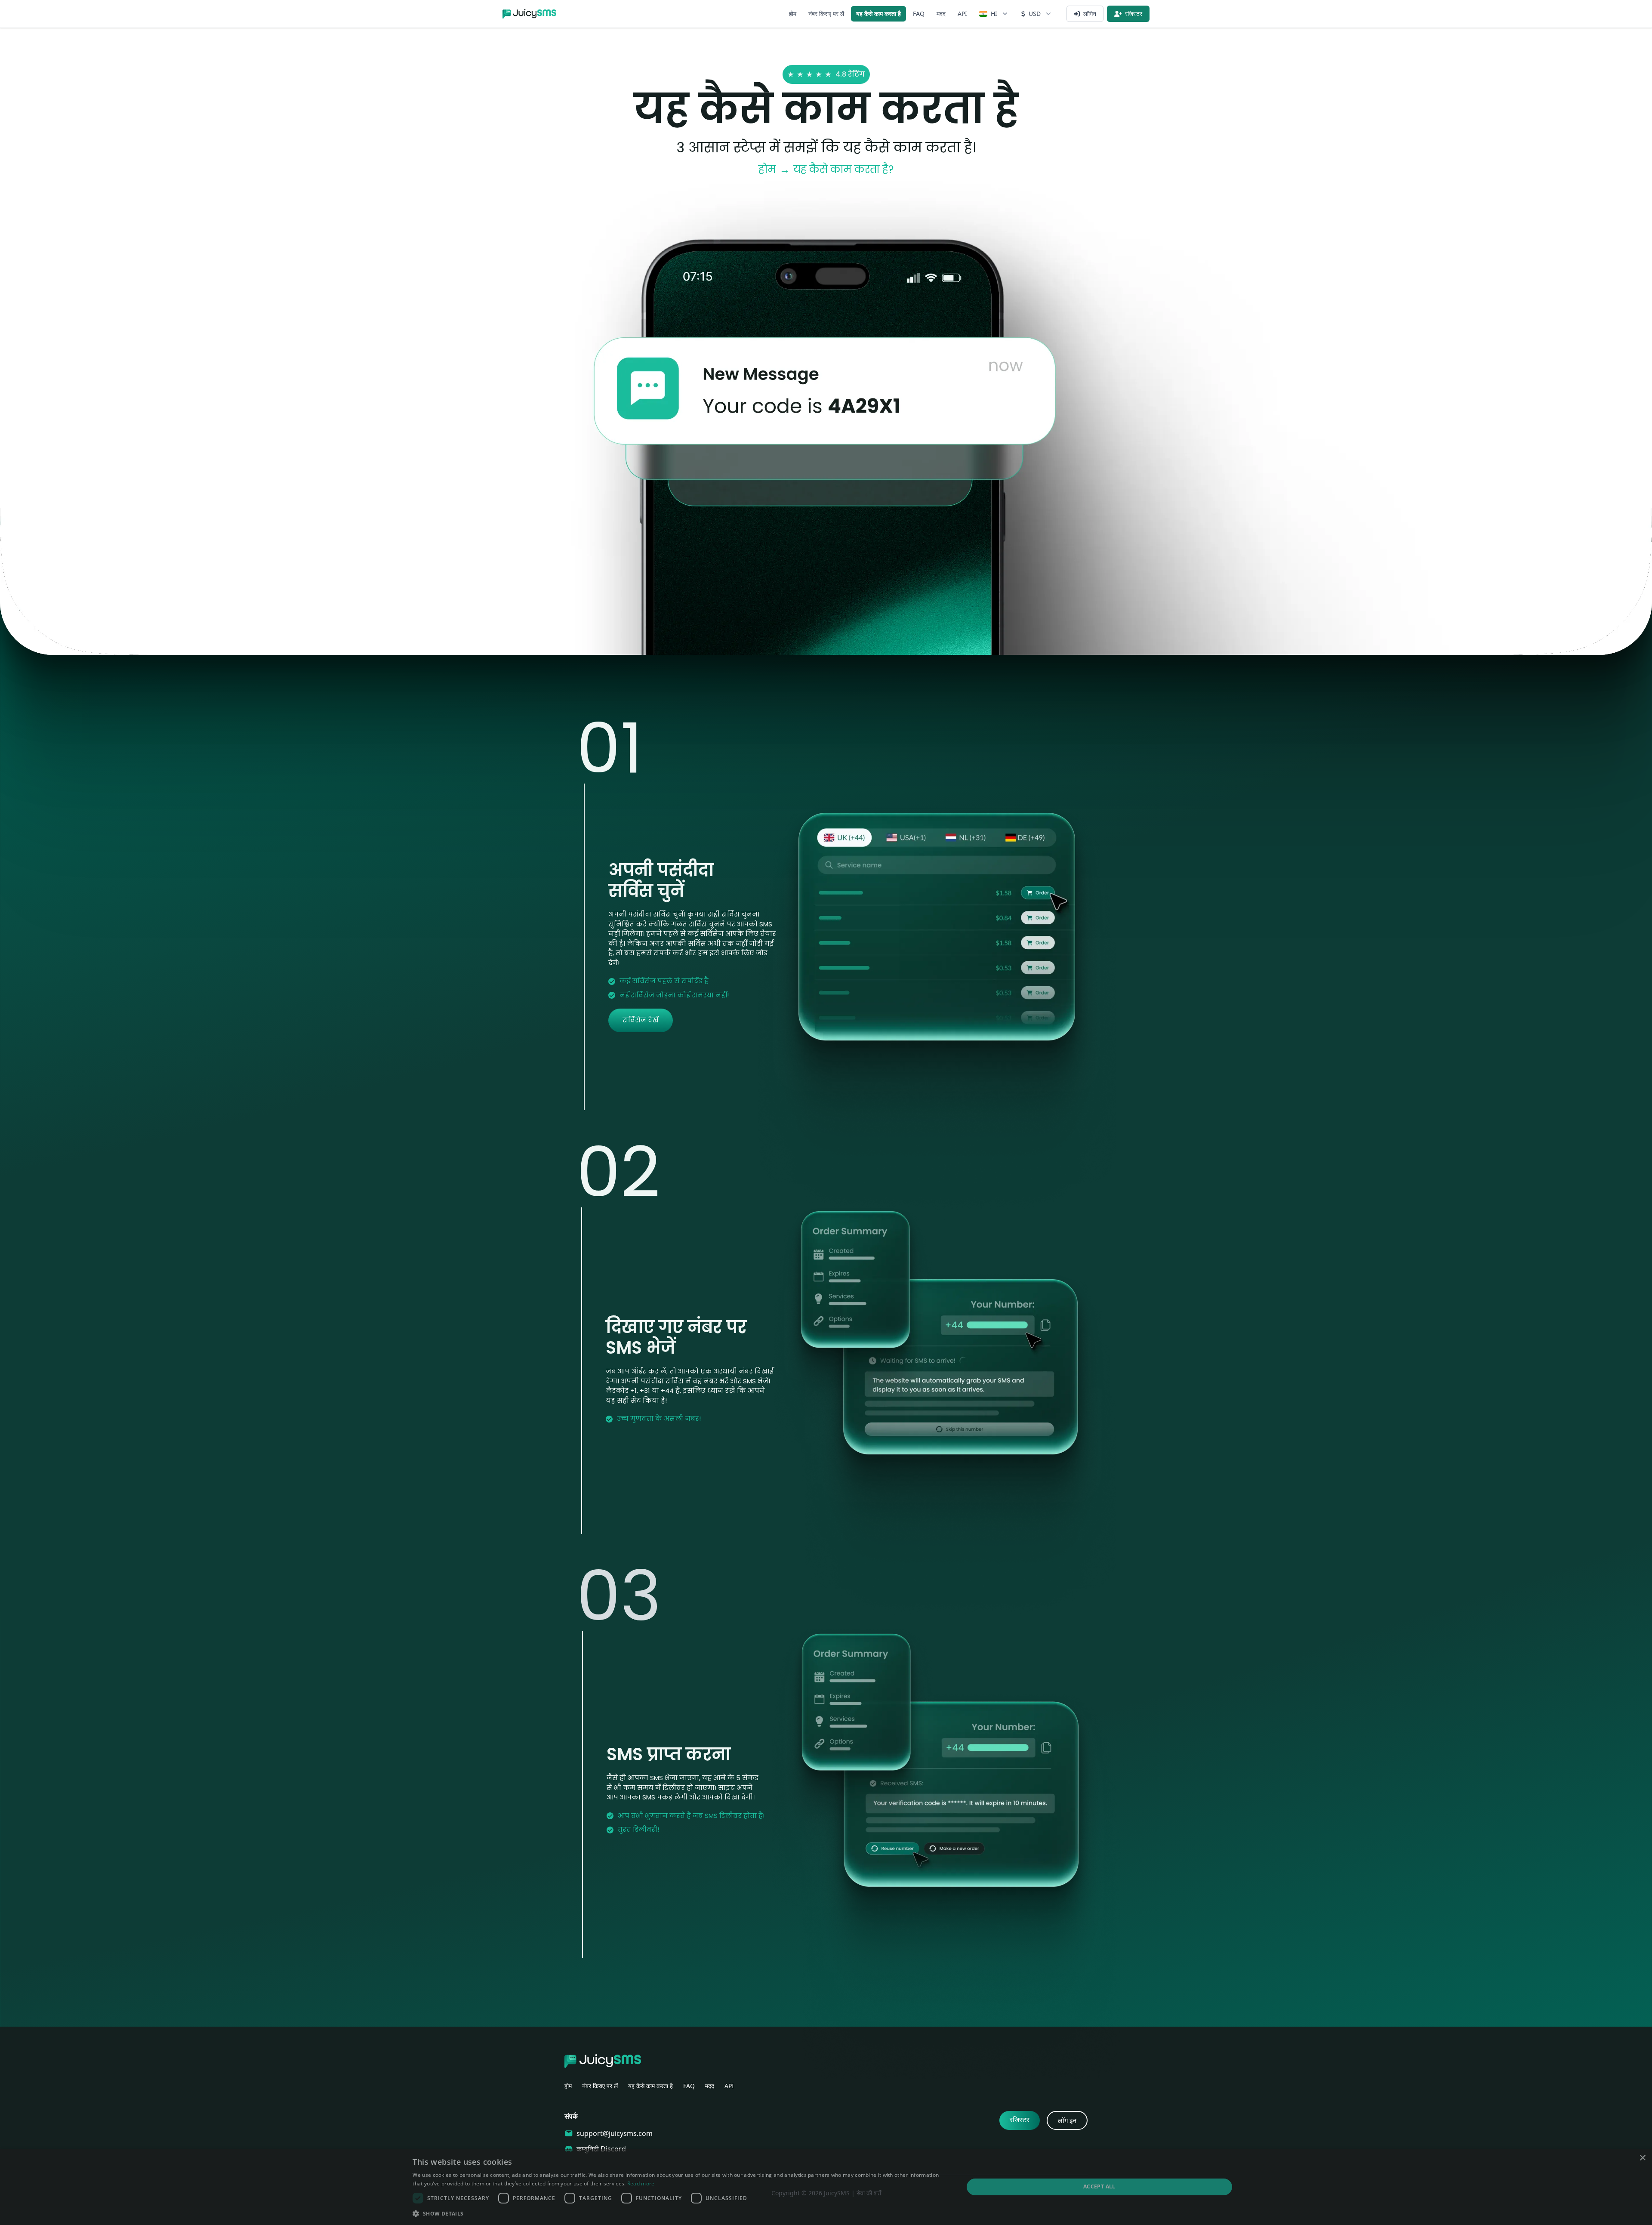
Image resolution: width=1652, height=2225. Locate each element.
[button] (680, 2213)
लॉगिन (1090, 14)
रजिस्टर (1134, 14)
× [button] (1642, 2158)
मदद (941, 14)
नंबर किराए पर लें (826, 14)
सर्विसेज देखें (641, 1020)
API (962, 14)
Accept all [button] (1099, 2186)
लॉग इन (1067, 2120)
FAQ (919, 14)
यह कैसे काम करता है (878, 14)
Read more (641, 2183)
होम (793, 14)
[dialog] (826, 2187)
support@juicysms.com (615, 2133)
